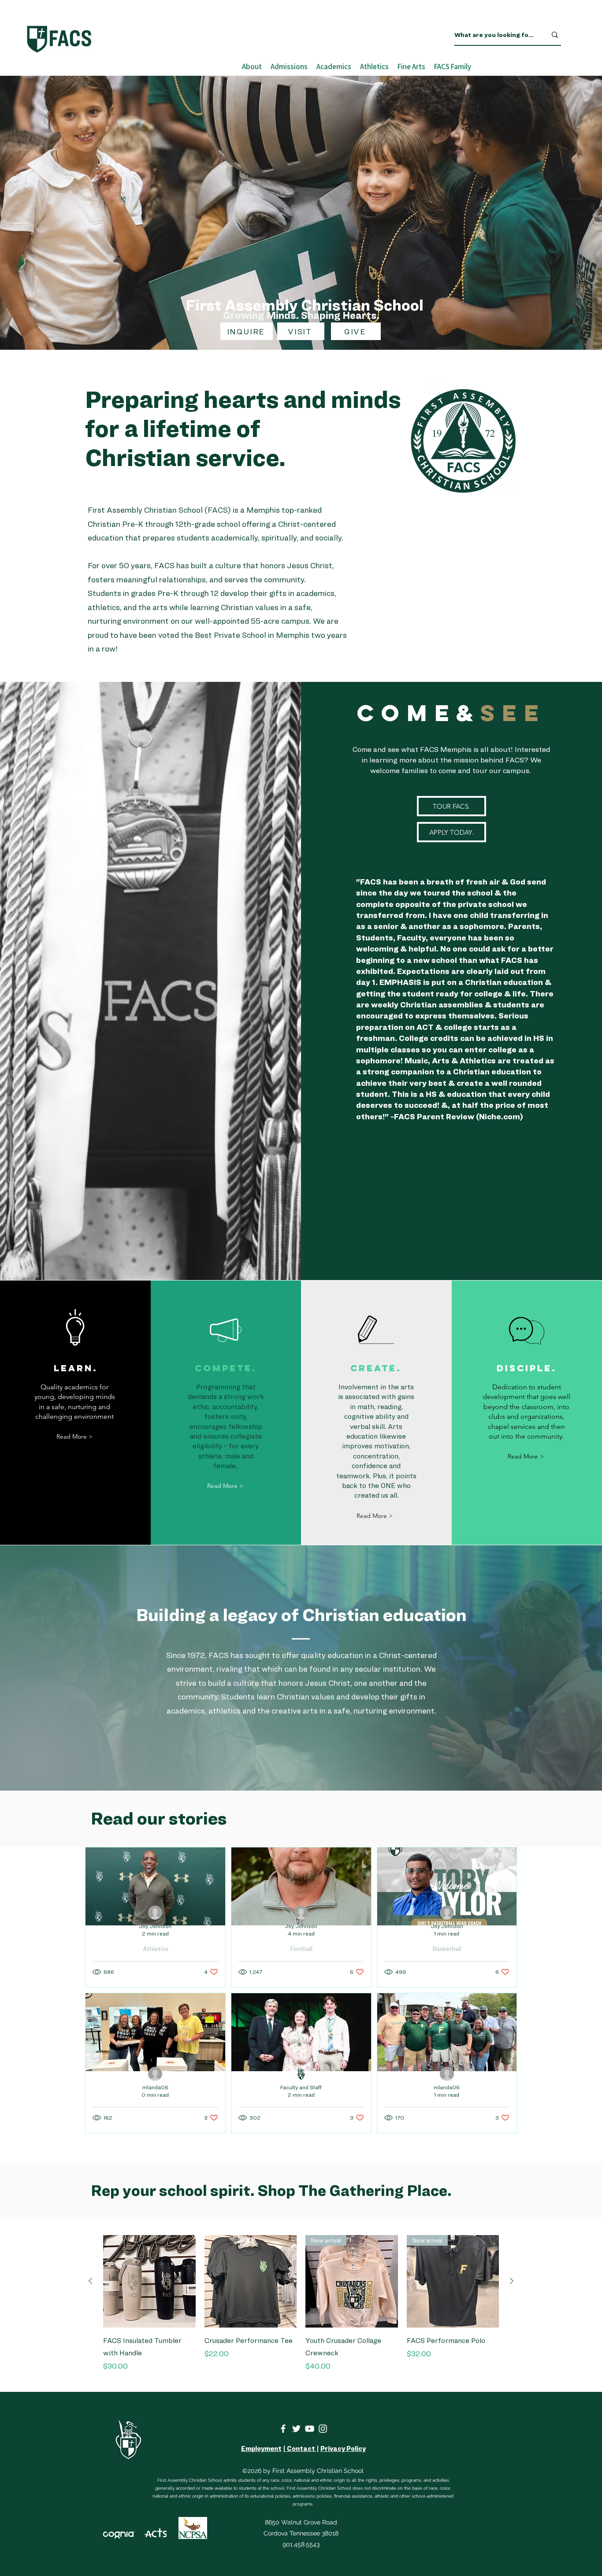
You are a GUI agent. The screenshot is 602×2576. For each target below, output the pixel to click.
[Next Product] (512, 2281)
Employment (261, 2449)
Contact (301, 2449)
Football (301, 1949)
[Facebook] (283, 2429)
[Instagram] (323, 2429)
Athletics (156, 1949)
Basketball (447, 1949)
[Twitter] (296, 2429)
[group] (301, 2310)
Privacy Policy (343, 2449)
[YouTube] (310, 2429)
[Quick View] (149, 2281)
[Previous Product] (90, 2281)
